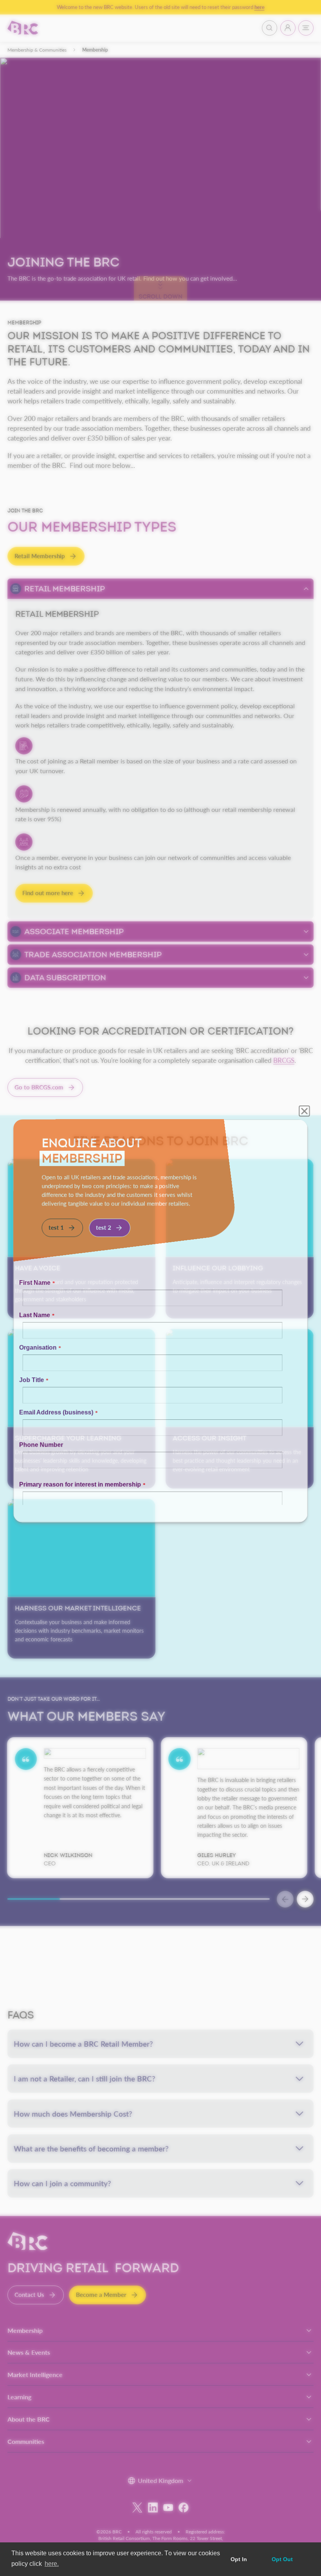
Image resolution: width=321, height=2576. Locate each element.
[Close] (309, 1057)
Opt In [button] (239, 2559)
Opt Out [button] (282, 2559)
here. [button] (52, 2564)
